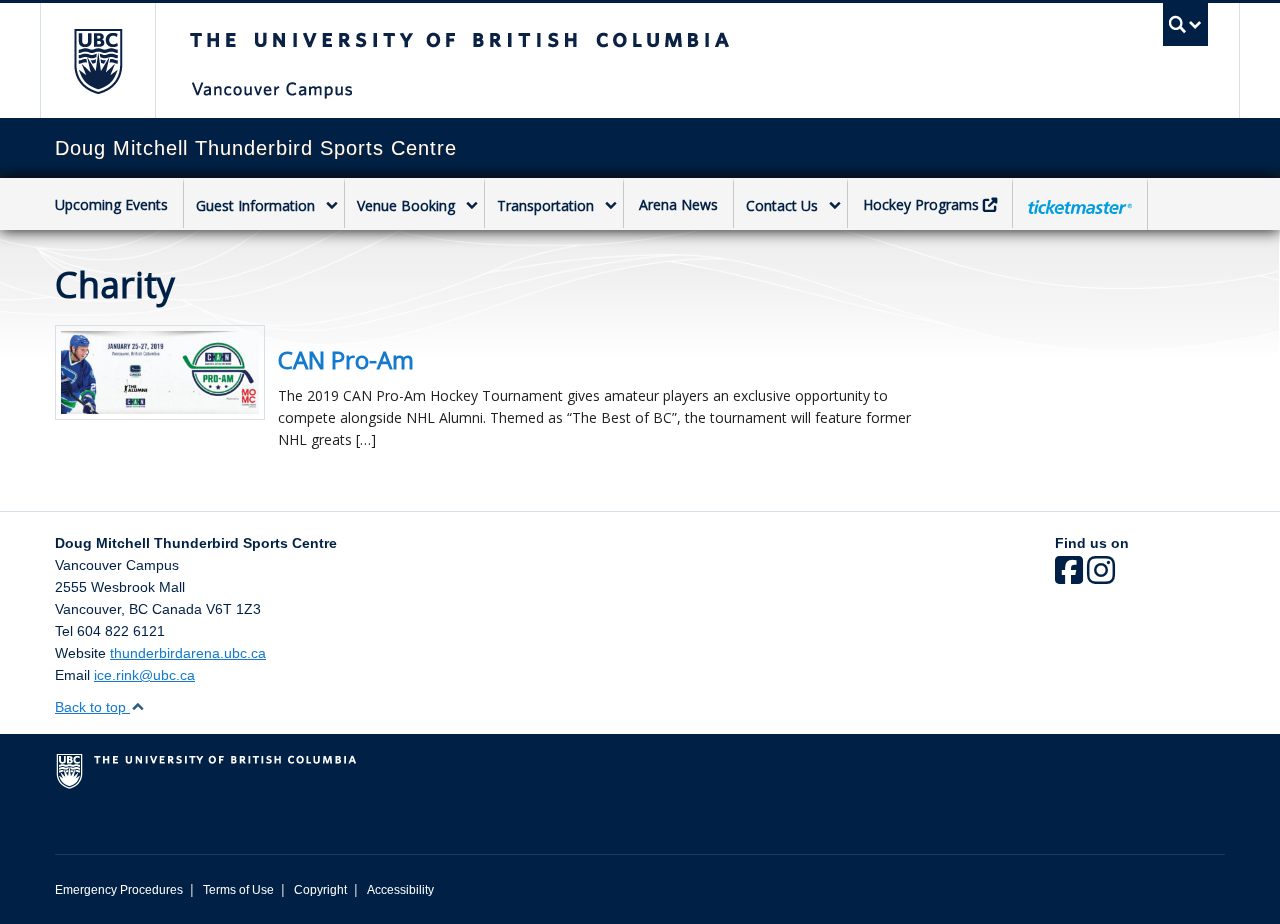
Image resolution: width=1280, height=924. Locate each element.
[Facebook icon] (1069, 577)
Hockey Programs (921, 204)
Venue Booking (406, 205)
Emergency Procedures (119, 890)
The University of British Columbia (97, 60)
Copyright (320, 890)
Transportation (545, 205)
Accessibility (400, 890)
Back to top (92, 707)
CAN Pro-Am (346, 359)
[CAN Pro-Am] (160, 370)
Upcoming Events (111, 204)
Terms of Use (238, 890)
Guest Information (255, 205)
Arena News (678, 204)
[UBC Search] (1185, 24)
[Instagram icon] (1101, 577)
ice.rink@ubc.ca (144, 675)
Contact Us (782, 205)
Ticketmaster (1080, 206)
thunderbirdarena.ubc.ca (188, 653)
